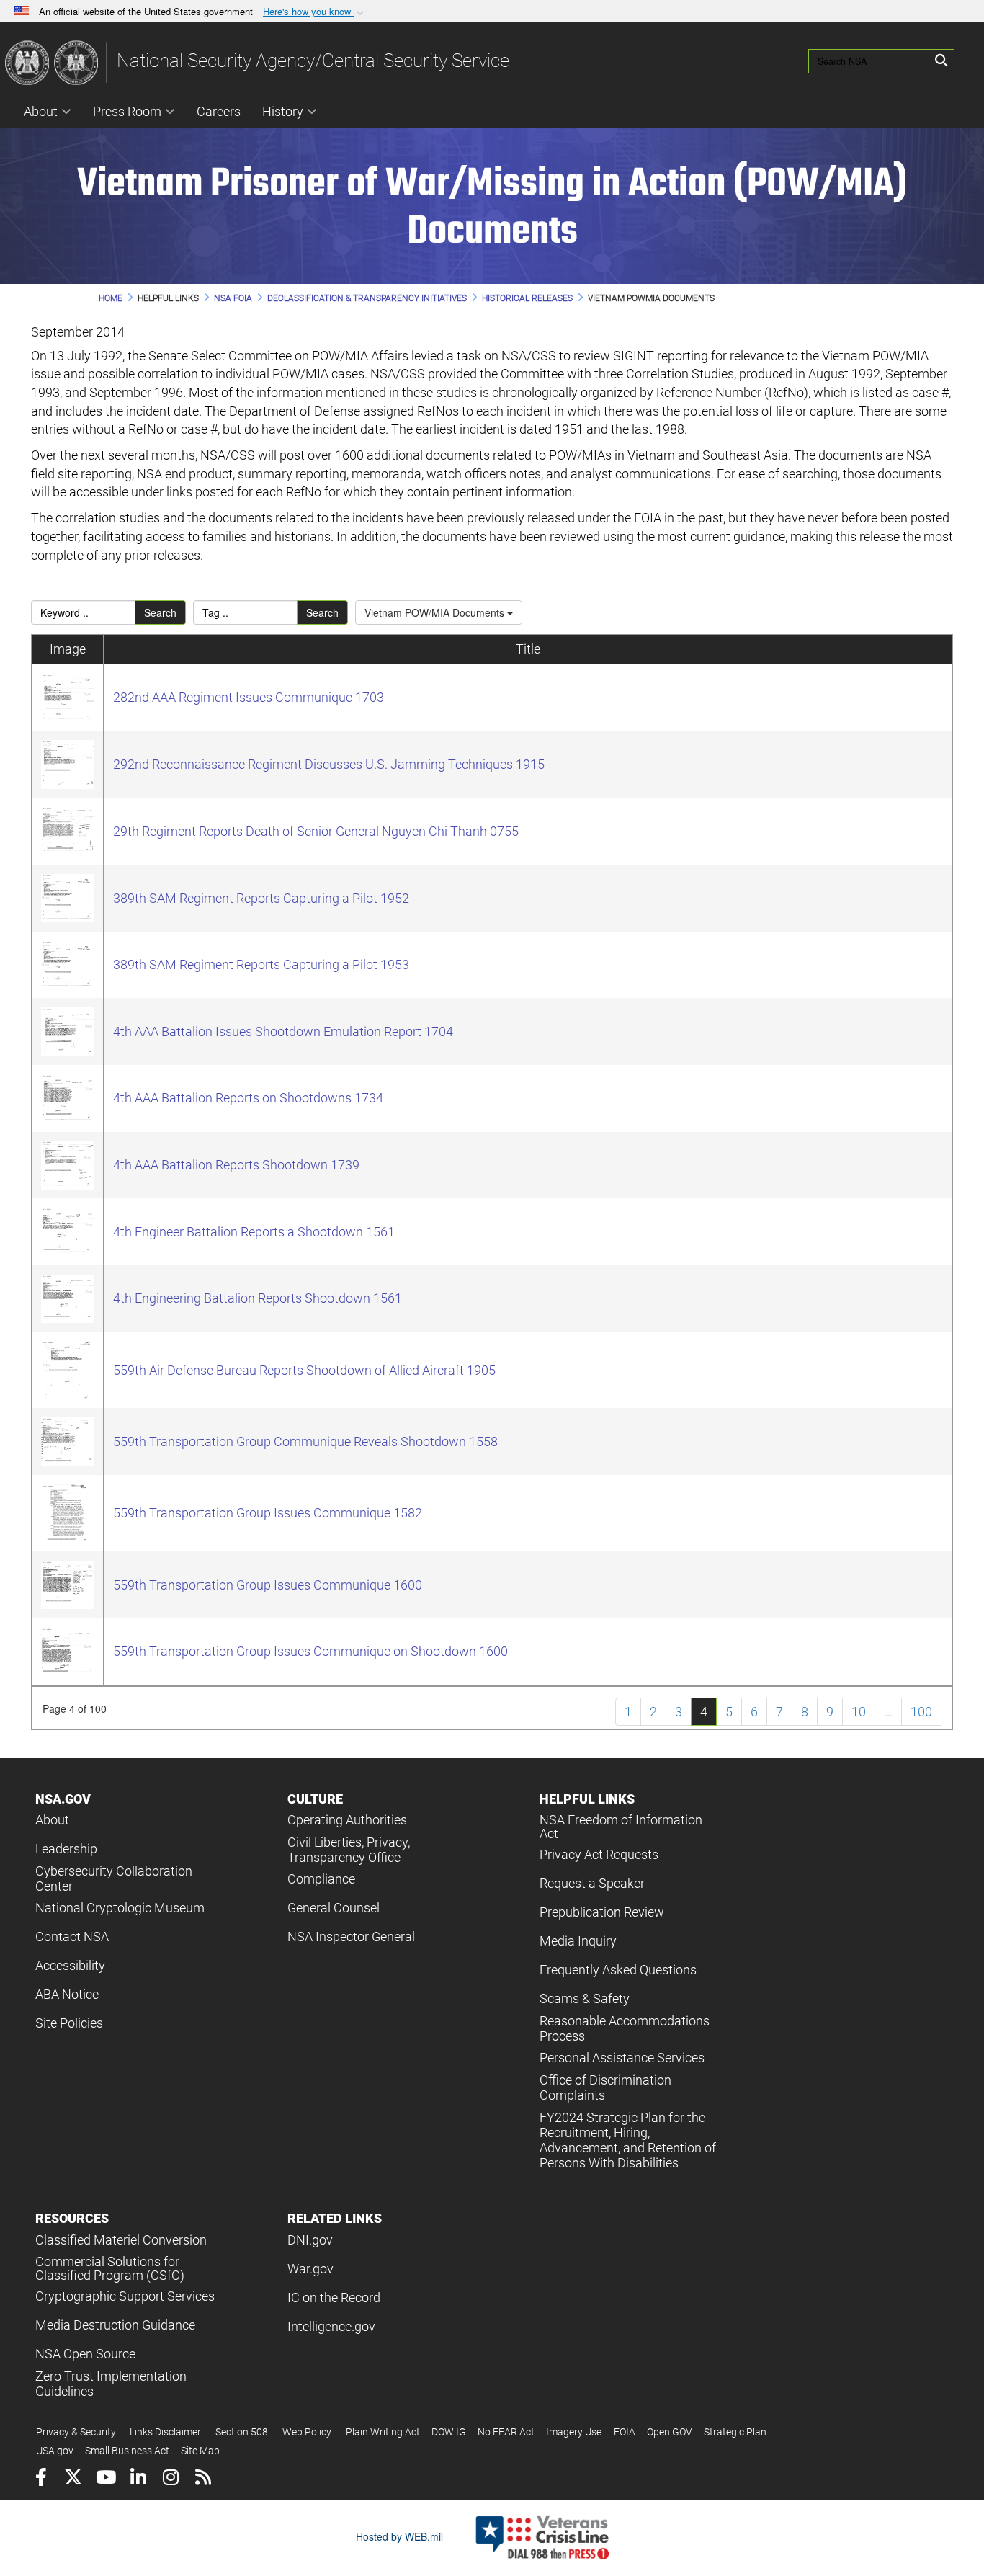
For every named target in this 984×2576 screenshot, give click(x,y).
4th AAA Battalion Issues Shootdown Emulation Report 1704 (283, 1031)
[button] (315, 12)
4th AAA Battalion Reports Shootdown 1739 (236, 1165)
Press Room (127, 111)
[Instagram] (170, 2479)
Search (160, 612)
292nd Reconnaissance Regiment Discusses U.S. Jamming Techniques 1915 (329, 764)
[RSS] (203, 2479)
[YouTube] (106, 2479)
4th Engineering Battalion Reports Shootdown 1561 (258, 1298)
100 (921, 1712)
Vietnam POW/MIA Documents (436, 612)
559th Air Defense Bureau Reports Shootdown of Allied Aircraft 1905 (304, 1370)
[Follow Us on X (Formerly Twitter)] (73, 2479)
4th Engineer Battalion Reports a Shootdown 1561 (254, 1232)
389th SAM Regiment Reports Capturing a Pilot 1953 (261, 964)
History (283, 111)
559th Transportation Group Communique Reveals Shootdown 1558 (305, 1441)
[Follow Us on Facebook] (41, 2479)
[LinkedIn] (138, 2479)
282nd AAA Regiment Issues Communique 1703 (249, 697)
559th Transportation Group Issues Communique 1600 (268, 1585)
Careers (219, 111)
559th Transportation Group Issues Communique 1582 (268, 1513)
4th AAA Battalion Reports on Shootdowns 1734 (248, 1098)
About (41, 111)
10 (859, 1712)
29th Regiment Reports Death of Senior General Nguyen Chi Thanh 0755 (316, 831)
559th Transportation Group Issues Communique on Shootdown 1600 (310, 1651)
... (888, 1712)
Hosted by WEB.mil (399, 2536)
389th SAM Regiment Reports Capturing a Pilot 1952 (261, 898)
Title (528, 649)
